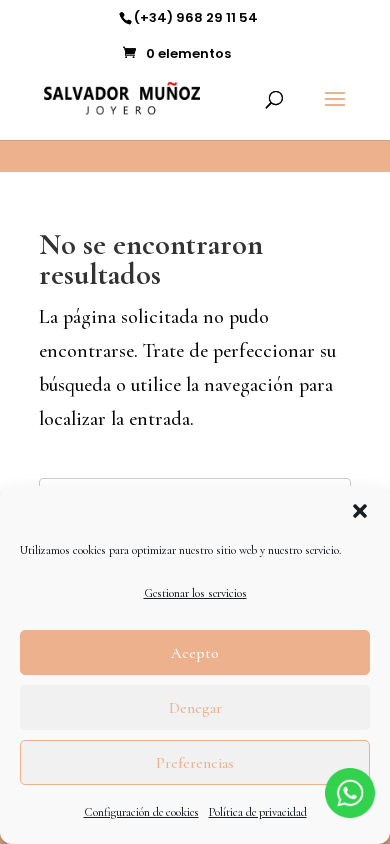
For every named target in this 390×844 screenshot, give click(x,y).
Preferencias (195, 763)
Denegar (195, 708)
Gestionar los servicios (195, 593)
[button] (360, 511)
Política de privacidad (258, 812)
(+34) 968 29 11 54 (196, 17)
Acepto (195, 653)
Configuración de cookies (141, 812)
